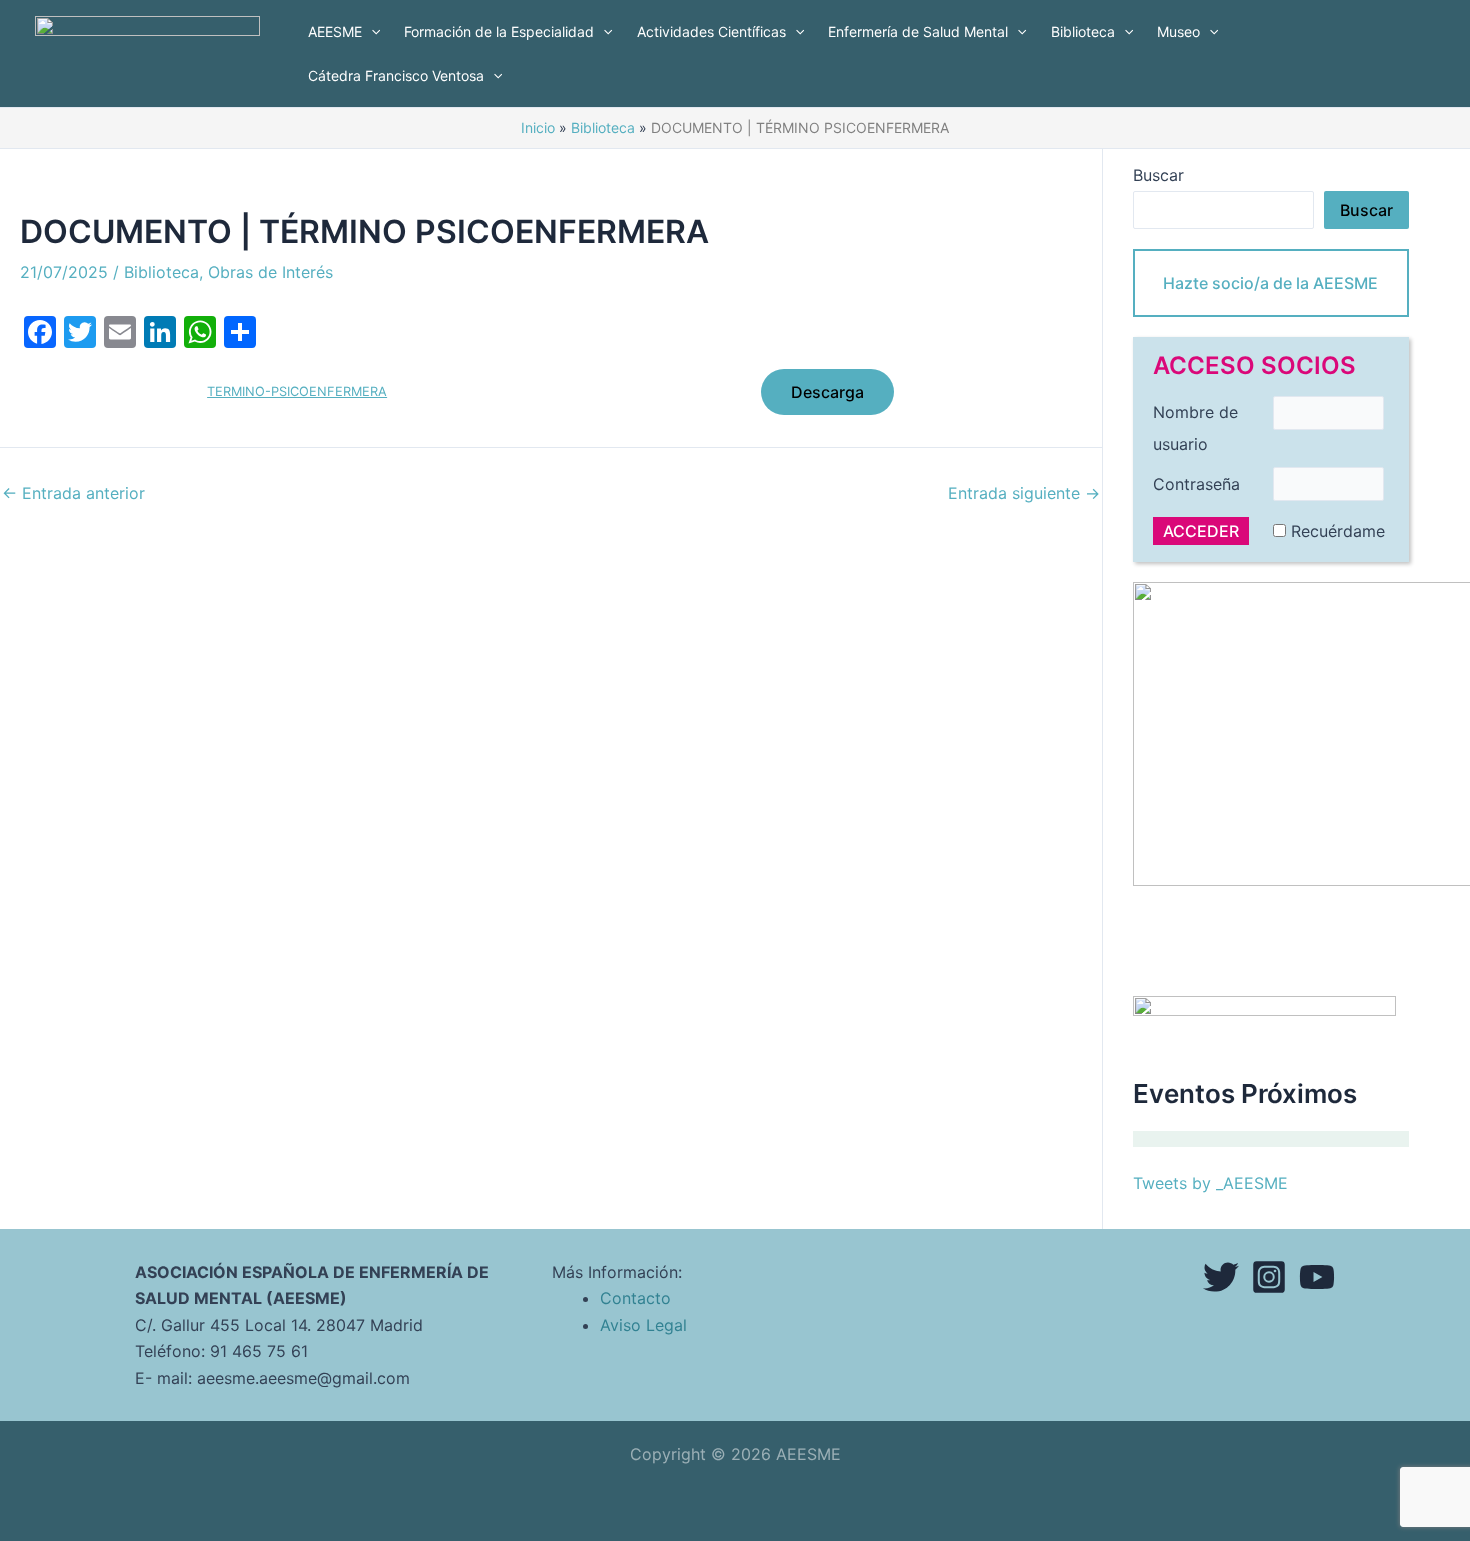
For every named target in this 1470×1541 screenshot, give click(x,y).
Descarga (827, 392)
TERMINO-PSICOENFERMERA (297, 391)
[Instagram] (1269, 1277)
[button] (371, 32)
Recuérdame (1338, 531)
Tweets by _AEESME (1210, 1183)
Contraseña (1196, 484)
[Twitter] (1221, 1277)
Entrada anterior (73, 493)
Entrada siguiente (1024, 493)
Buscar (1158, 175)
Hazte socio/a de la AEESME (1270, 283)
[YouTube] (1317, 1277)
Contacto (635, 1298)
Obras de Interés (270, 272)
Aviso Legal (643, 1325)
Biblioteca (161, 272)
